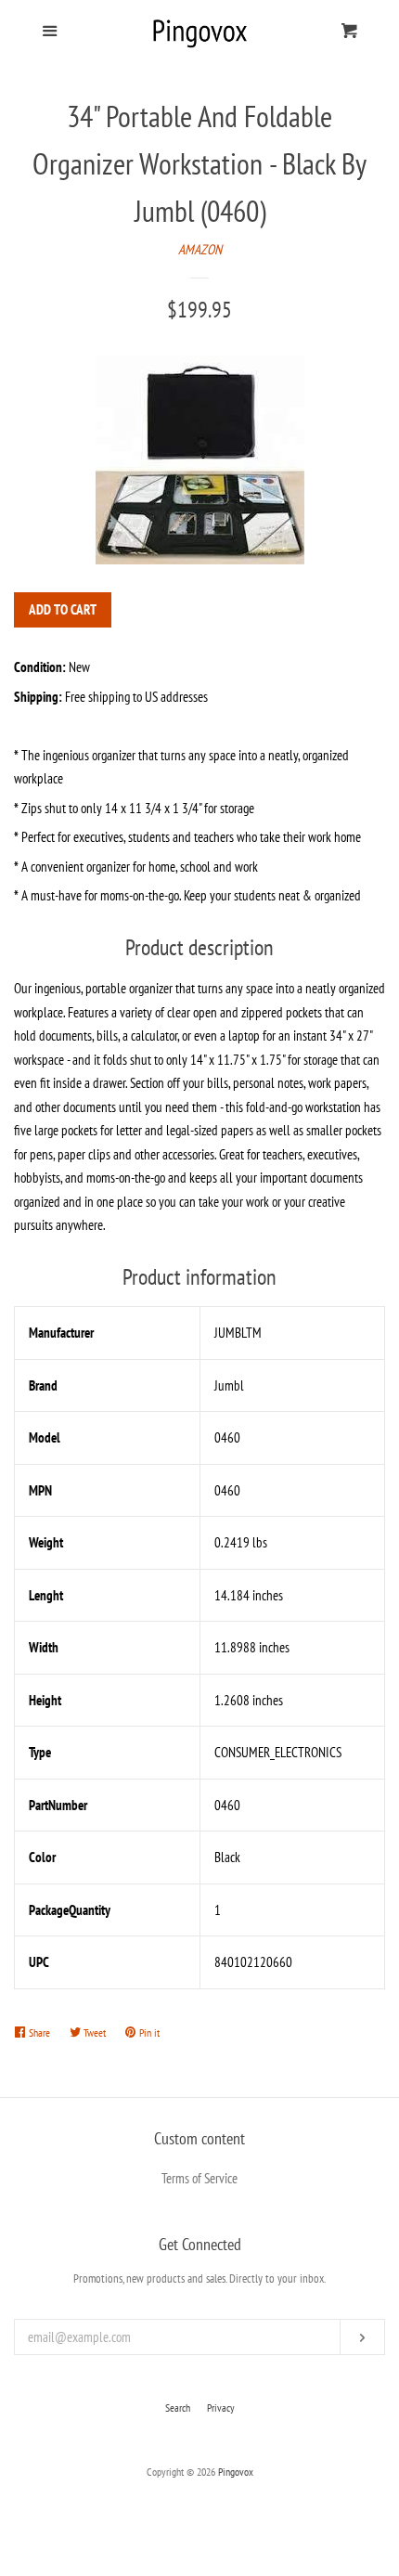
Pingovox (236, 2472)
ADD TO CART (63, 609)
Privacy (221, 2408)
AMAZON (200, 249)
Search (178, 2408)
